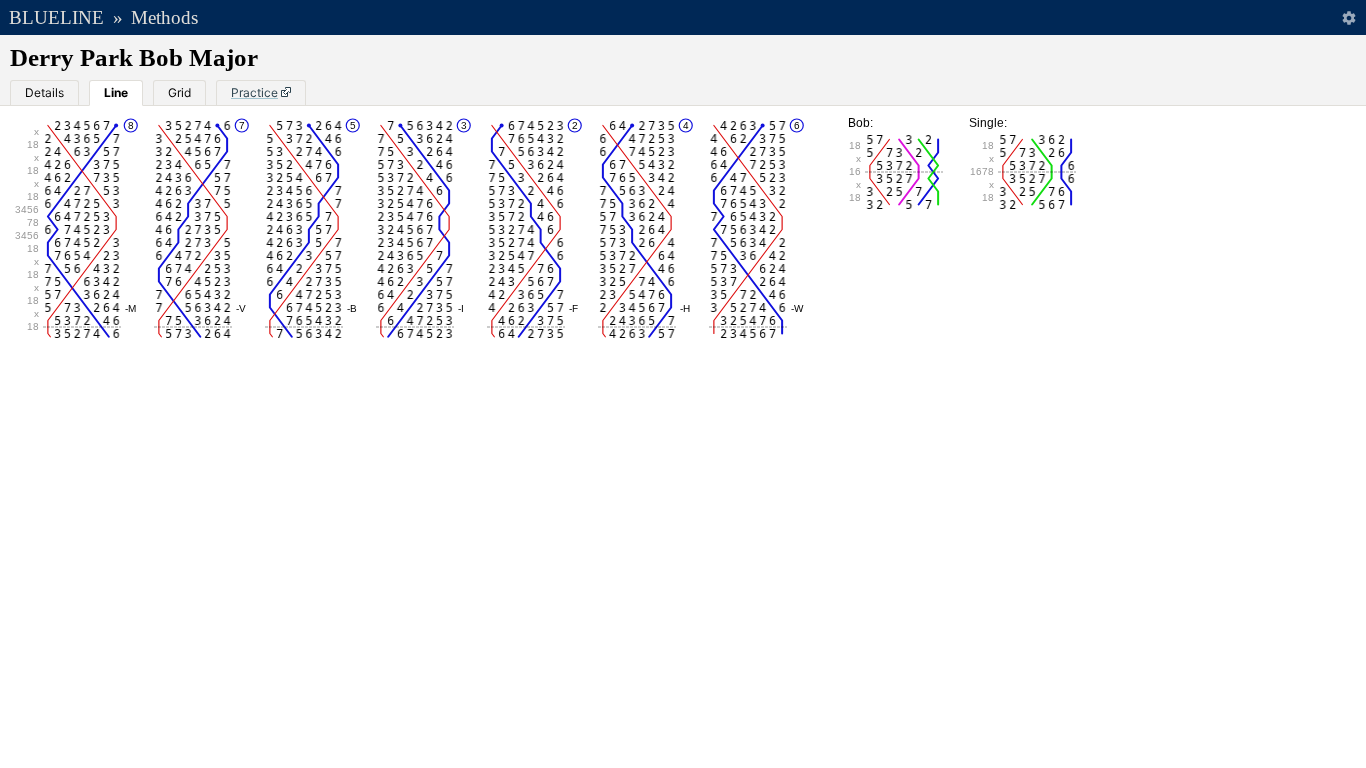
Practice (254, 92)
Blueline (56, 17)
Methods (164, 17)
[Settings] (1348, 17)
